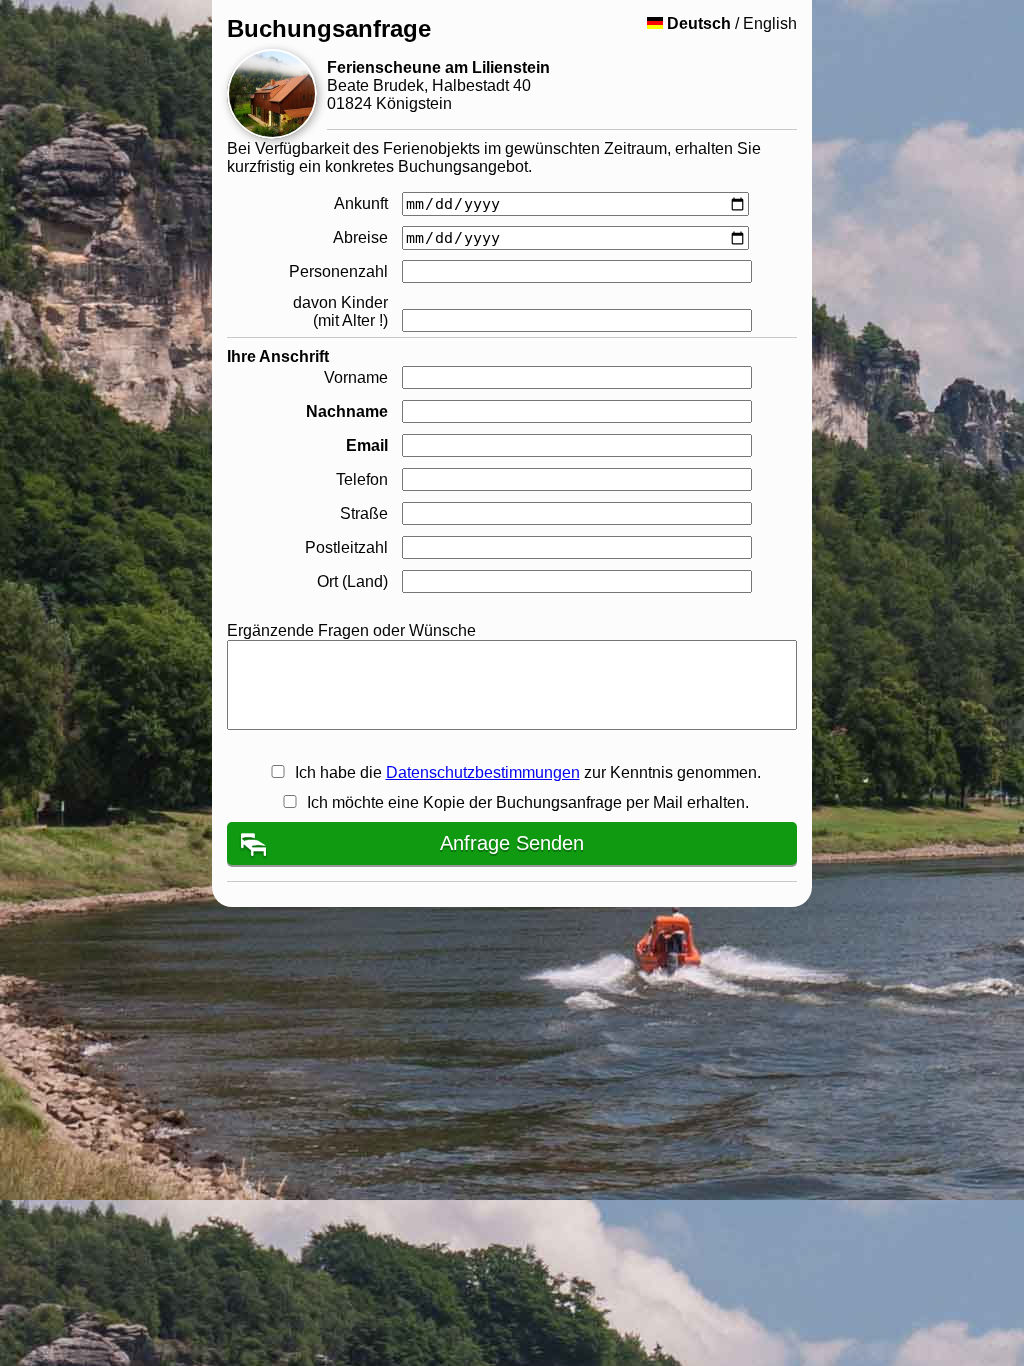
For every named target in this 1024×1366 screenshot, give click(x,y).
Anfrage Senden (512, 843)
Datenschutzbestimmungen (483, 772)
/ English (732, 23)
